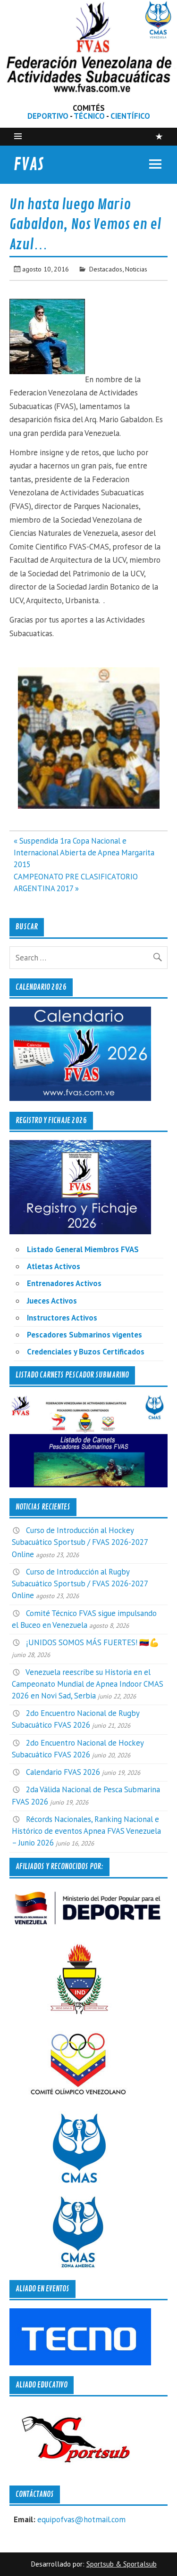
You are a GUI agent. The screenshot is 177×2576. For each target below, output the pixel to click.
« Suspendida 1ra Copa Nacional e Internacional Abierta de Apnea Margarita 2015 (84, 853)
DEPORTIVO (48, 116)
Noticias (136, 269)
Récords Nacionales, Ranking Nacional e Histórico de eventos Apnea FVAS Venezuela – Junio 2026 (86, 1831)
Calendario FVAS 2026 (63, 1772)
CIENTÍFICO (130, 116)
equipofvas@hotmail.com (81, 2519)
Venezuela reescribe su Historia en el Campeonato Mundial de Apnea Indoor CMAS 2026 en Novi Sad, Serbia (88, 1684)
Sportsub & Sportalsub (122, 2564)
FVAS (29, 164)
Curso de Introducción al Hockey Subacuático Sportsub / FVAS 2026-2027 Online (80, 1542)
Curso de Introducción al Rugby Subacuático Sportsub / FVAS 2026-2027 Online (80, 1583)
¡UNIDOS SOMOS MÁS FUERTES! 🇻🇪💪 (93, 1642)
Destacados (106, 269)
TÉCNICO (89, 116)
